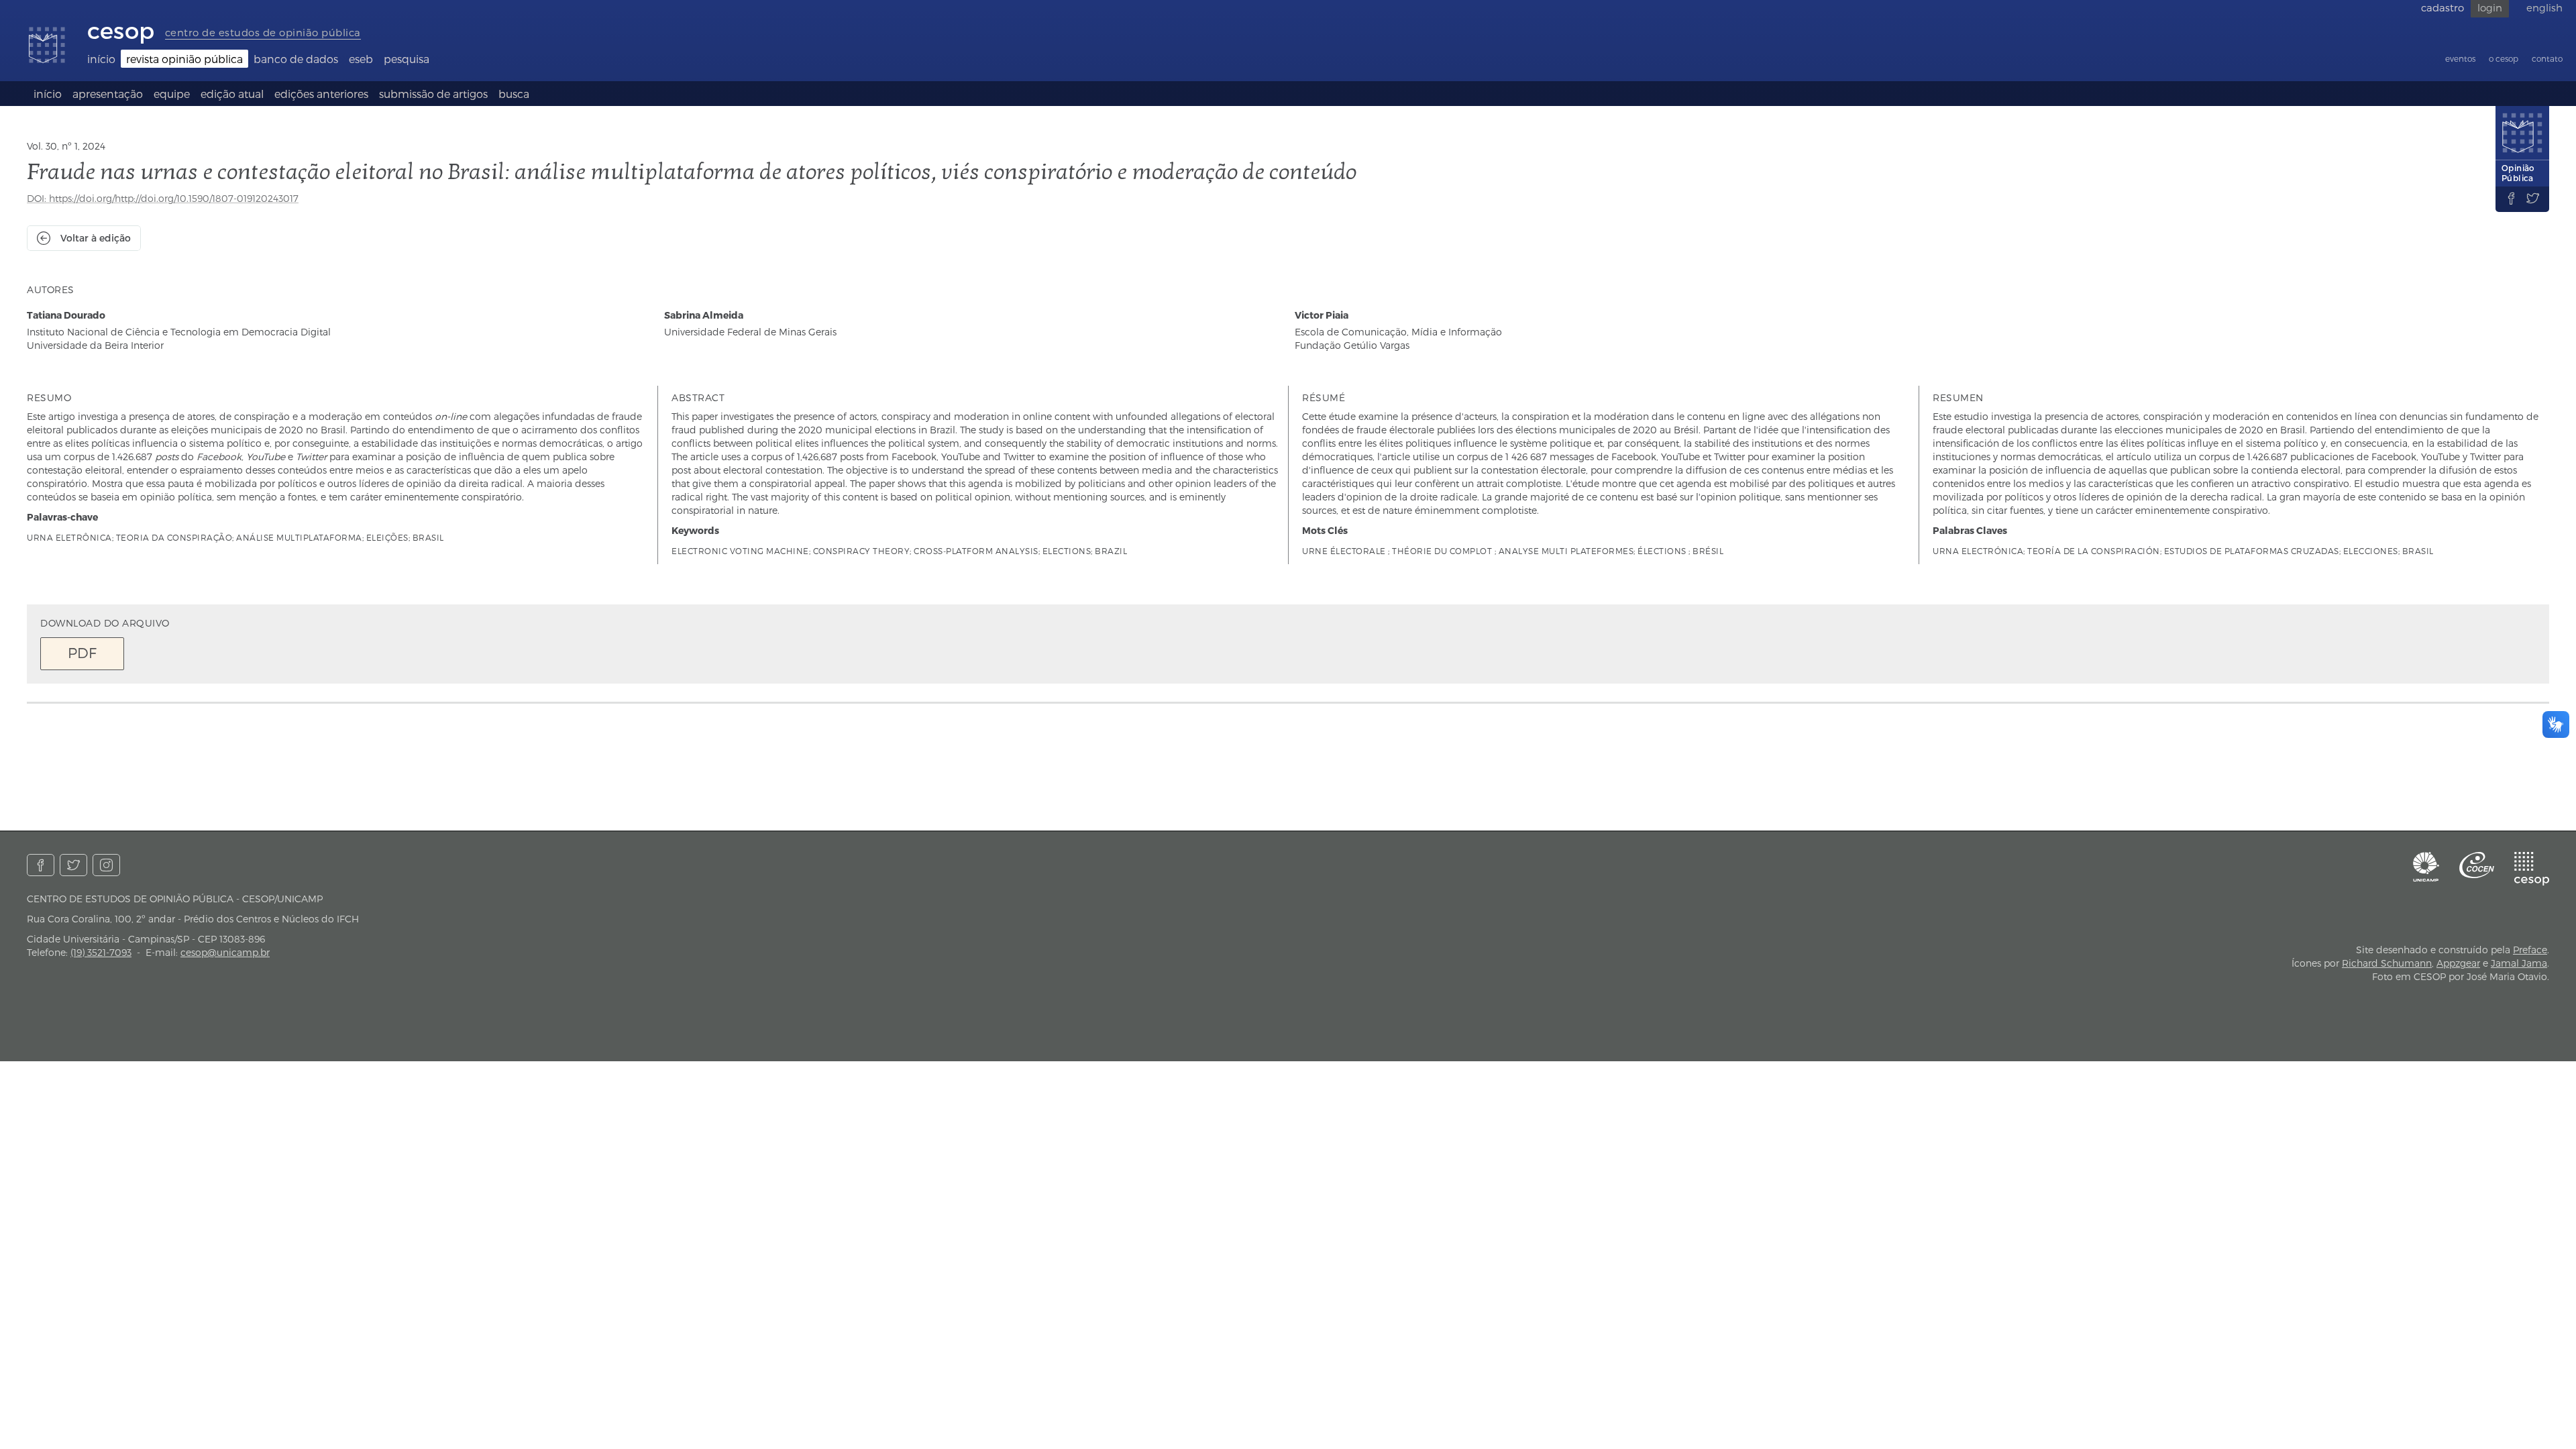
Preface (2530, 950)
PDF (82, 652)
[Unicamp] (2426, 867)
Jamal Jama (2519, 963)
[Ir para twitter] (73, 865)
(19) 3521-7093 (101, 952)
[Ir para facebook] (41, 865)
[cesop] (2532, 869)
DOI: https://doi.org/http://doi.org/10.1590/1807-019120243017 (163, 198)
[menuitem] (101, 59)
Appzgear (2458, 963)
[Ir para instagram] (106, 865)
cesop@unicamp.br (225, 952)
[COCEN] (2477, 865)
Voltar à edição (96, 238)
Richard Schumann (2387, 963)
